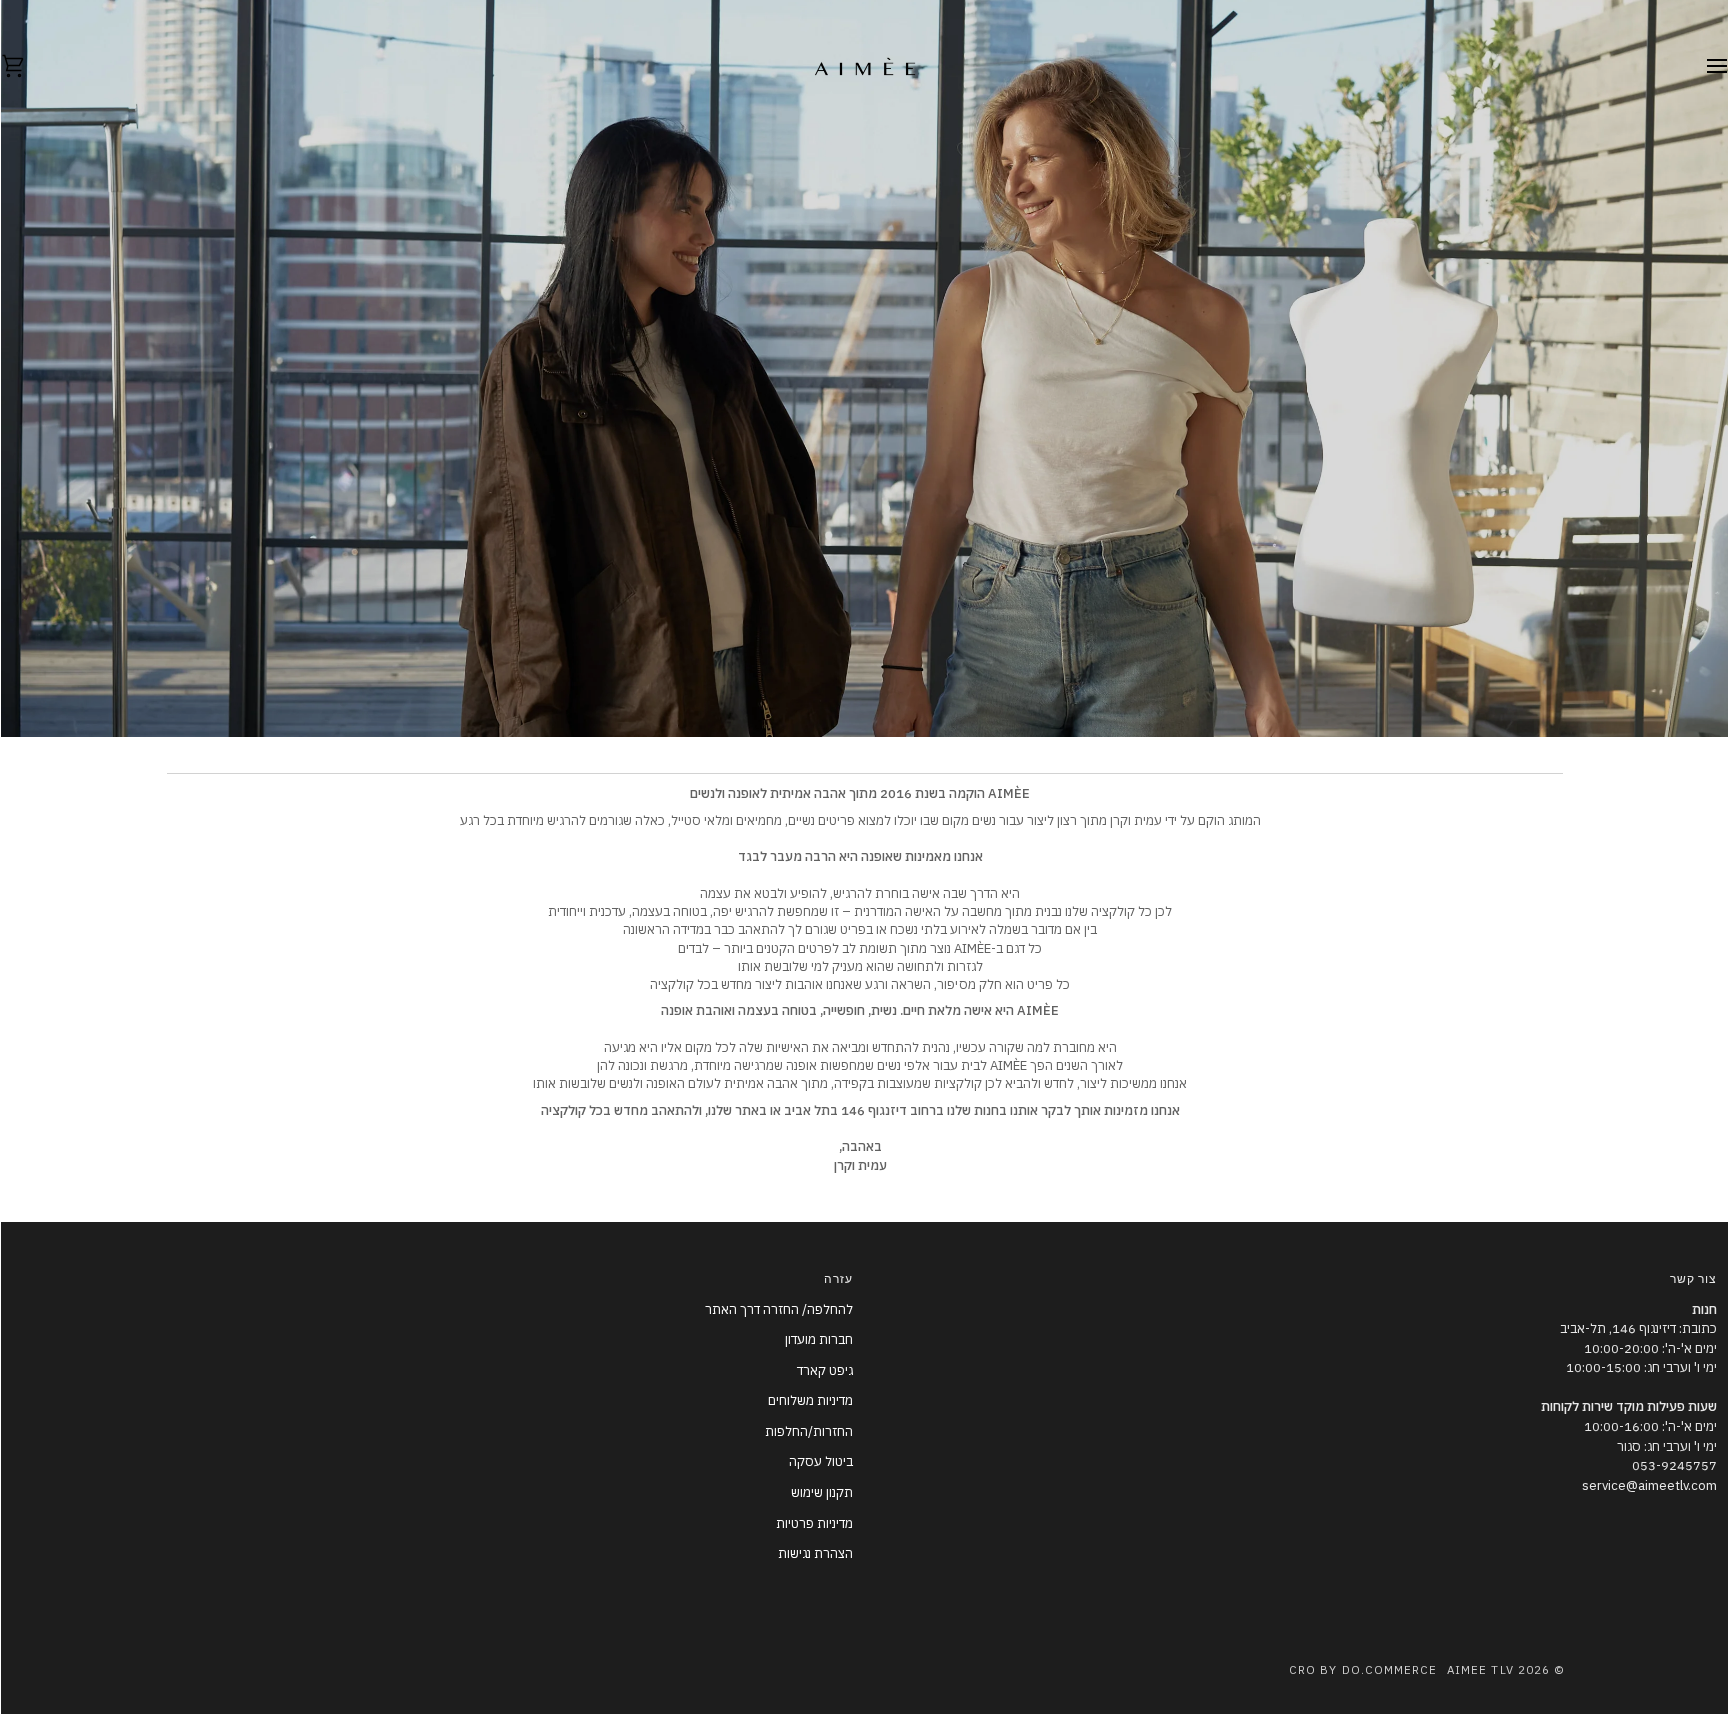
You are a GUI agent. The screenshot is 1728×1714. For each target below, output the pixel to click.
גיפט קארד (824, 1370)
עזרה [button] (837, 1280)
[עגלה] (30, 66)
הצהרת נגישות (814, 1553)
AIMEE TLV (1479, 1669)
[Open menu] (1698, 66)
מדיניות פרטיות (813, 1523)
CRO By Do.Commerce (1362, 1669)
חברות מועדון (818, 1339)
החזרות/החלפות (808, 1431)
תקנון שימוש (821, 1492)
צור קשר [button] (1692, 1280)
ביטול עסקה (820, 1461)
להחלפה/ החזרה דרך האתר (778, 1309)
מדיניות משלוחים (809, 1400)
